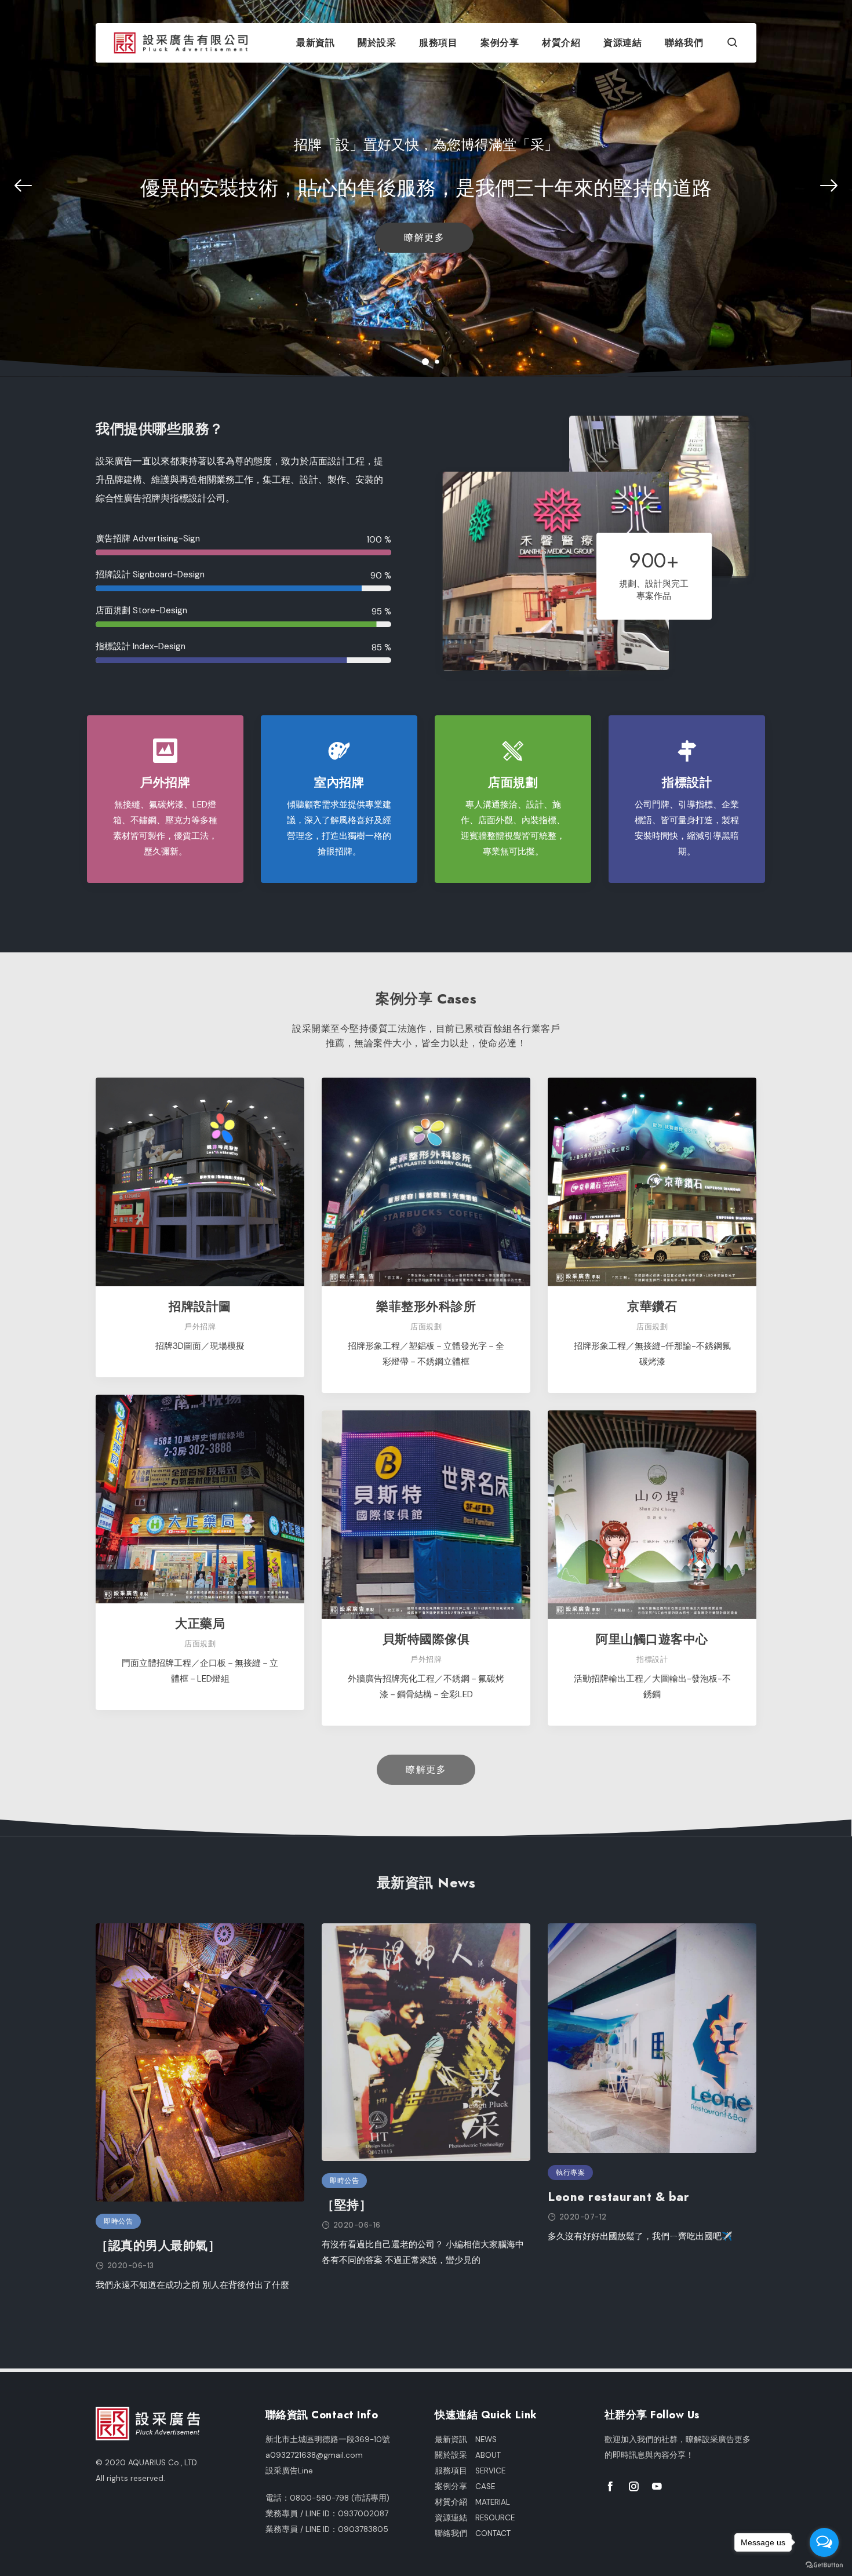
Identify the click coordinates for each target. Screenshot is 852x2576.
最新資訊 (315, 43)
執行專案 (570, 2173)
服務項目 (438, 43)
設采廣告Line (289, 2471)
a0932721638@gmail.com (314, 2455)
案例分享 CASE (465, 2486)
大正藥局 (200, 1623)
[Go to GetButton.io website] (824, 2564)
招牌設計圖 (200, 1306)
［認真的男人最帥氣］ (158, 2245)
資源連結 (622, 43)
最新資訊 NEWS (466, 2439)
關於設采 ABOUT (468, 2455)
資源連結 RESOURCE (475, 2518)
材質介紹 (561, 43)
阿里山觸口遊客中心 (652, 1639)
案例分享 (500, 43)
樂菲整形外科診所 (426, 1306)
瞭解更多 (424, 237)
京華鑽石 (652, 1306)
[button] (733, 44)
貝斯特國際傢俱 (426, 1639)
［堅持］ (347, 2205)
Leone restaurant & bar (618, 2197)
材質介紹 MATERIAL (472, 2502)
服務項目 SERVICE (470, 2471)
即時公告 (118, 2221)
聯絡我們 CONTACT (473, 2533)
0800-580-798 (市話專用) (340, 2498)
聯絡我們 (684, 43)
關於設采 (377, 43)
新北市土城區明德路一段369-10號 (328, 2439)
